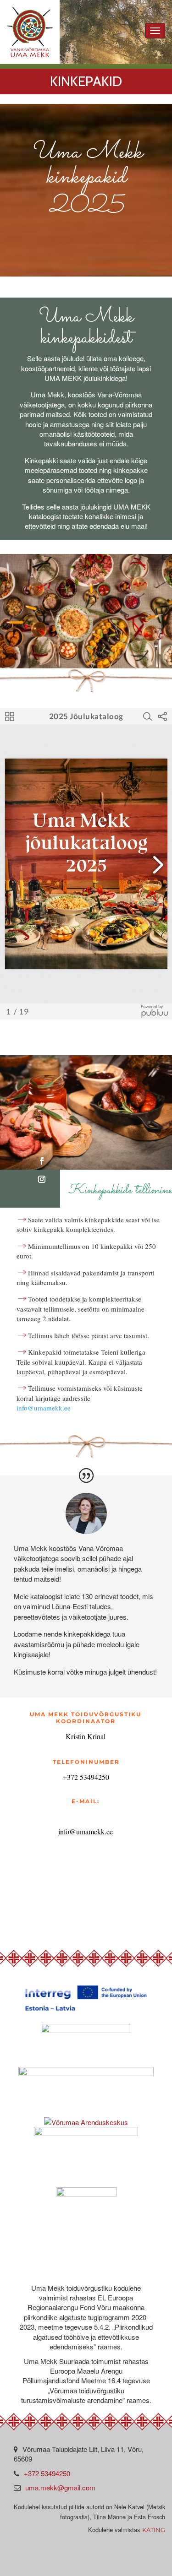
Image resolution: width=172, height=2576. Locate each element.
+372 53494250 (47, 2473)
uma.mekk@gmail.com (60, 2487)
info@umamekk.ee (44, 1408)
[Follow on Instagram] (42, 1179)
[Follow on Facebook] (42, 1161)
